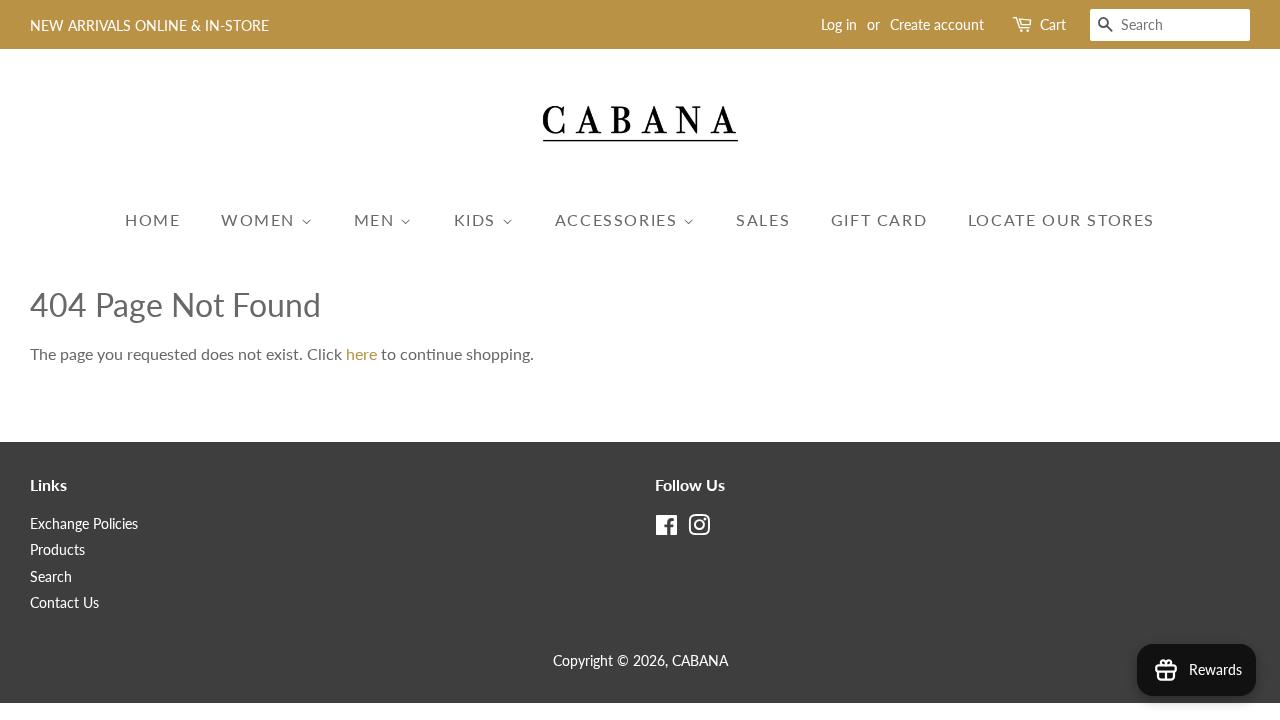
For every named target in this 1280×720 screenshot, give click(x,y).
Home (152, 219)
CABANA (700, 661)
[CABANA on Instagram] (699, 529)
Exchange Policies (84, 524)
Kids (478, 219)
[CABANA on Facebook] (666, 529)
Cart (1053, 24)
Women (261, 219)
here (361, 353)
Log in (839, 24)
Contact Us (64, 603)
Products (57, 550)
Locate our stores (1061, 219)
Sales (763, 219)
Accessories (619, 219)
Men (377, 219)
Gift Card (879, 219)
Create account (937, 24)
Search (51, 577)
